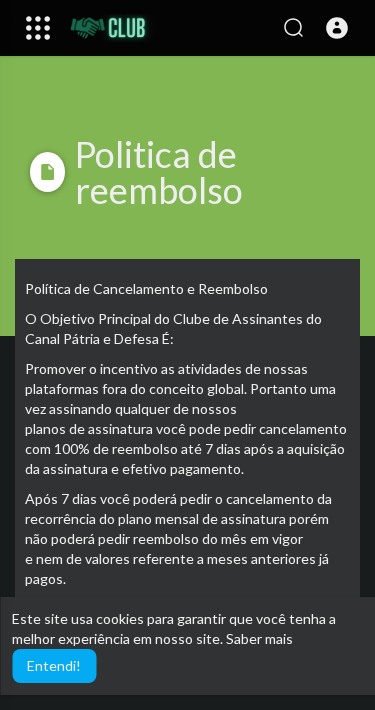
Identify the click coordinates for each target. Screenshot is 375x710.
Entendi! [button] (54, 665)
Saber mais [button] (259, 638)
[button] (337, 28)
